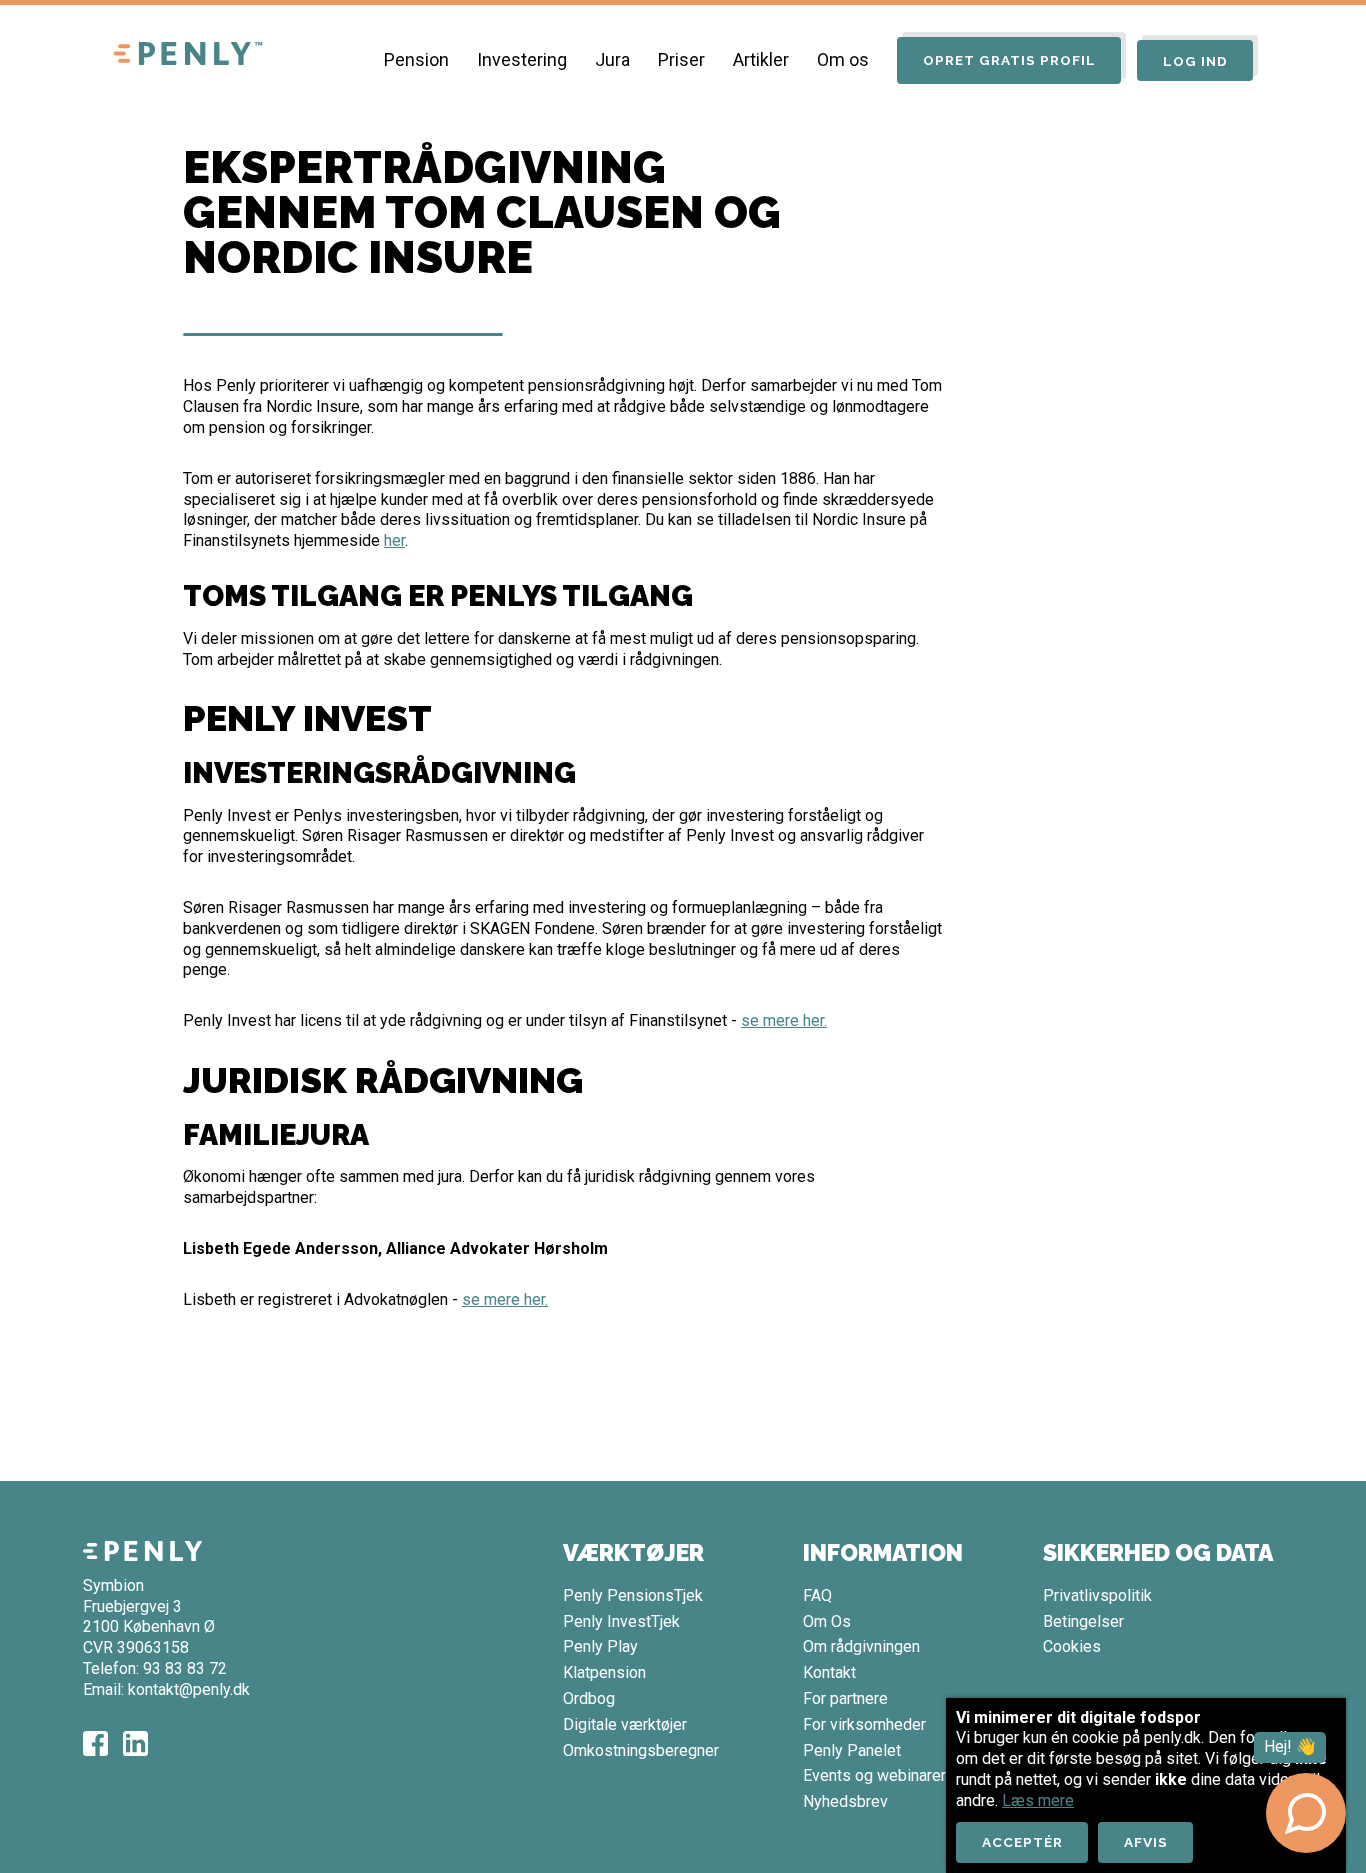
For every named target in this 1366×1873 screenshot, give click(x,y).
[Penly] (188, 55)
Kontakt (829, 1672)
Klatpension (604, 1672)
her (394, 540)
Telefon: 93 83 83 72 (155, 1668)
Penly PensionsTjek (633, 1595)
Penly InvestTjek (621, 1621)
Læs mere (1038, 1800)
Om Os (827, 1621)
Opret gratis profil (1009, 60)
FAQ (817, 1595)
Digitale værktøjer (625, 1724)
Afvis (1146, 1842)
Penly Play (600, 1646)
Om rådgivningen (861, 1646)
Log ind (1195, 61)
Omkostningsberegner (641, 1750)
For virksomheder (864, 1724)
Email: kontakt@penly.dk (166, 1689)
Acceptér (1022, 1842)
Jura (612, 59)
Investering (522, 59)
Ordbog (589, 1698)
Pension (416, 59)
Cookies (1072, 1646)
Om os (843, 59)
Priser (681, 59)
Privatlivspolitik (1097, 1595)
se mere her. (784, 1020)
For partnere (845, 1698)
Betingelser (1083, 1621)
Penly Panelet (852, 1750)
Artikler (761, 59)
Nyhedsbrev (845, 1801)
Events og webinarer (874, 1775)
